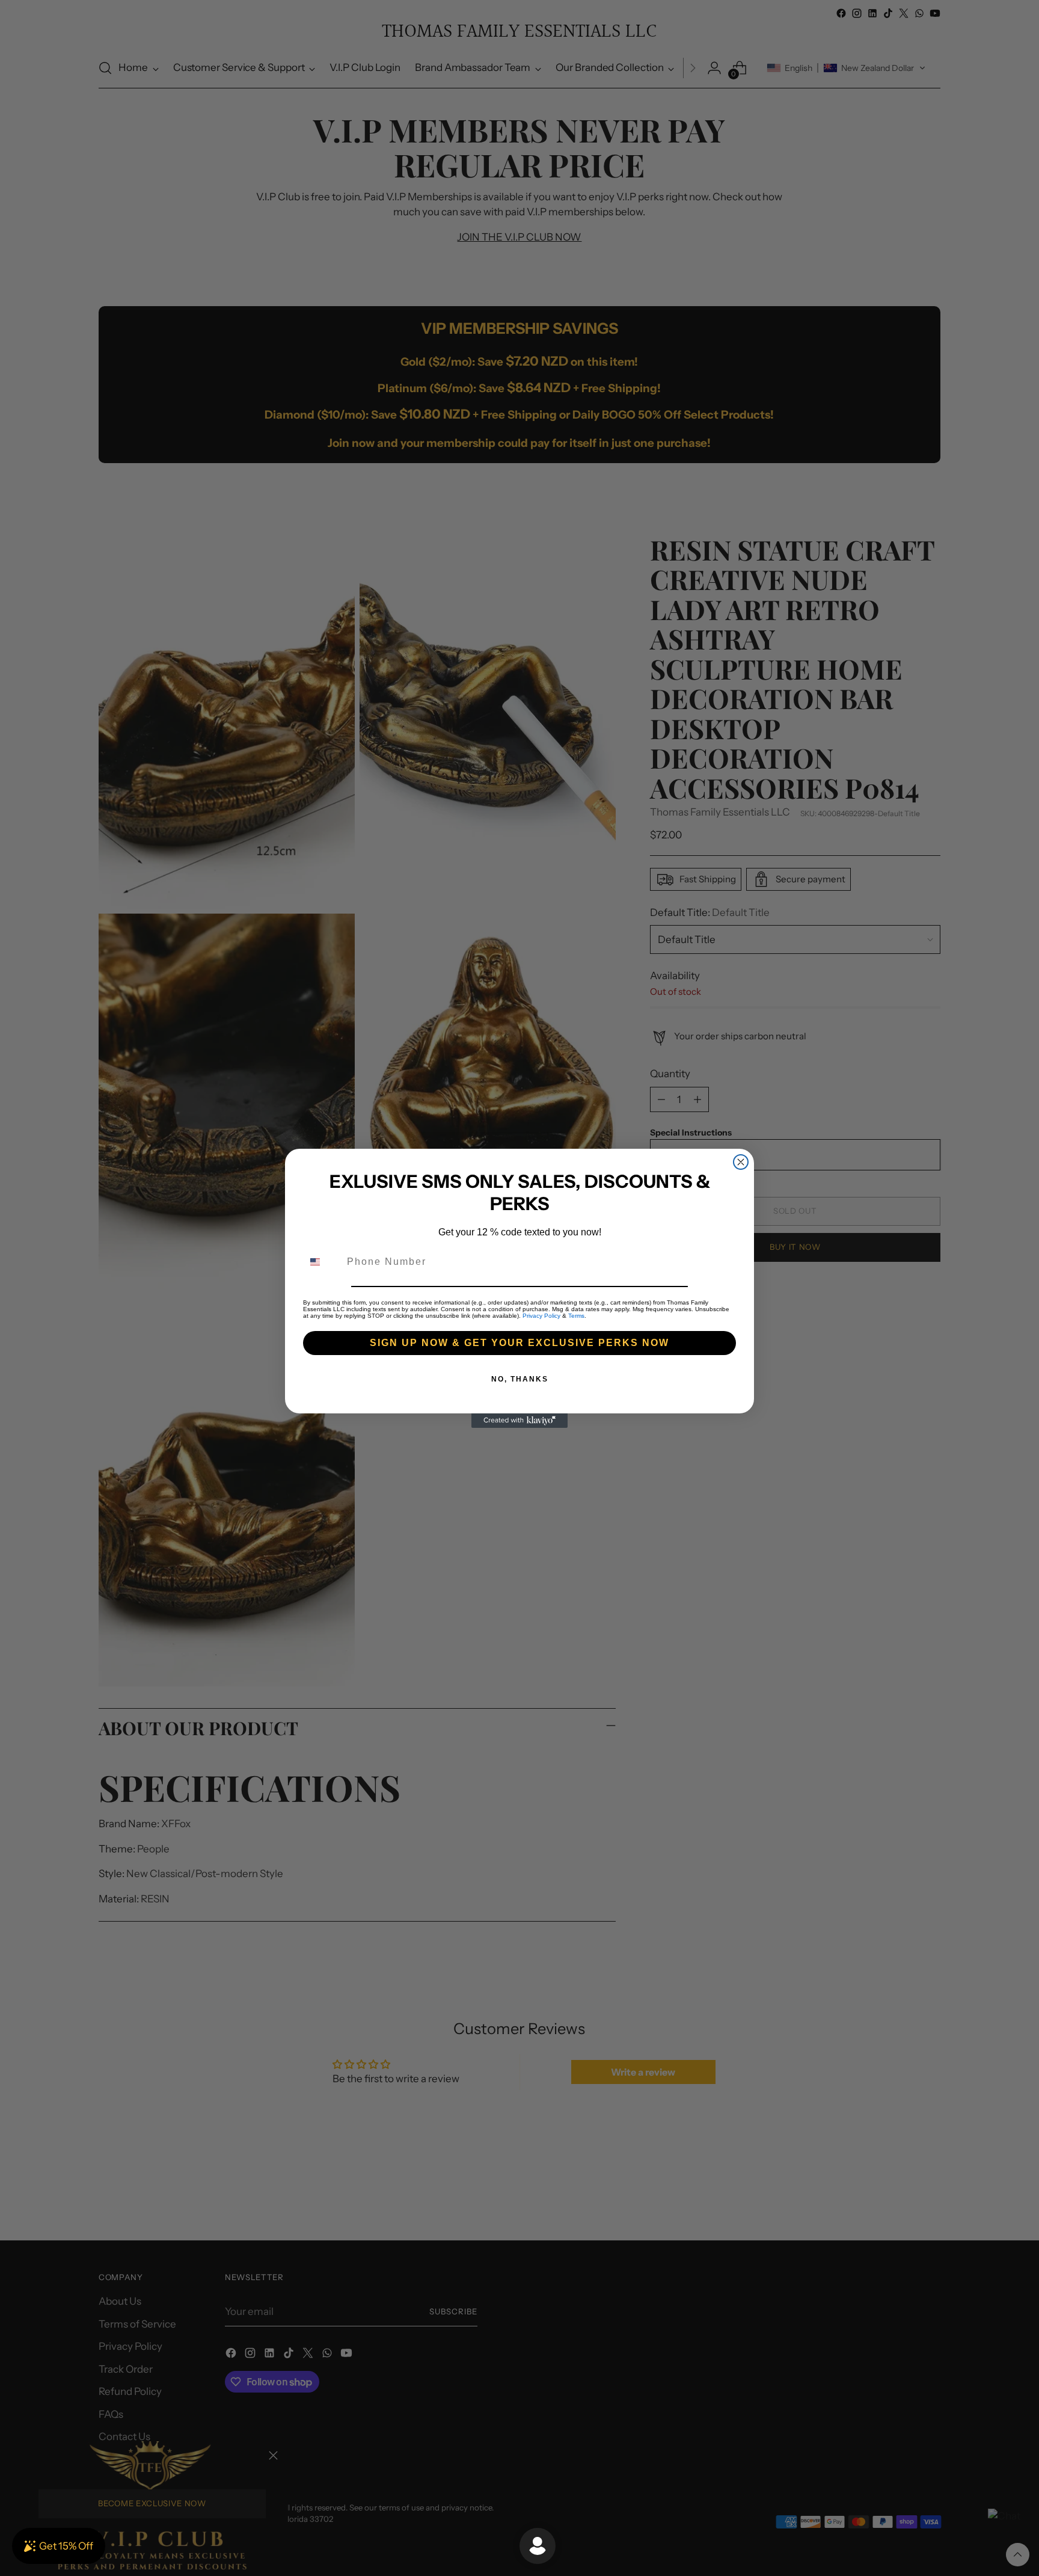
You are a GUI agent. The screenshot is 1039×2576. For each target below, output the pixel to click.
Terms (576, 1316)
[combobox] (322, 1262)
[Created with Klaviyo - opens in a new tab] (519, 1421)
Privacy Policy (541, 1316)
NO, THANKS (520, 1379)
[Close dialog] (741, 1162)
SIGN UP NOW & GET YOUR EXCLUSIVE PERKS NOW (519, 1343)
